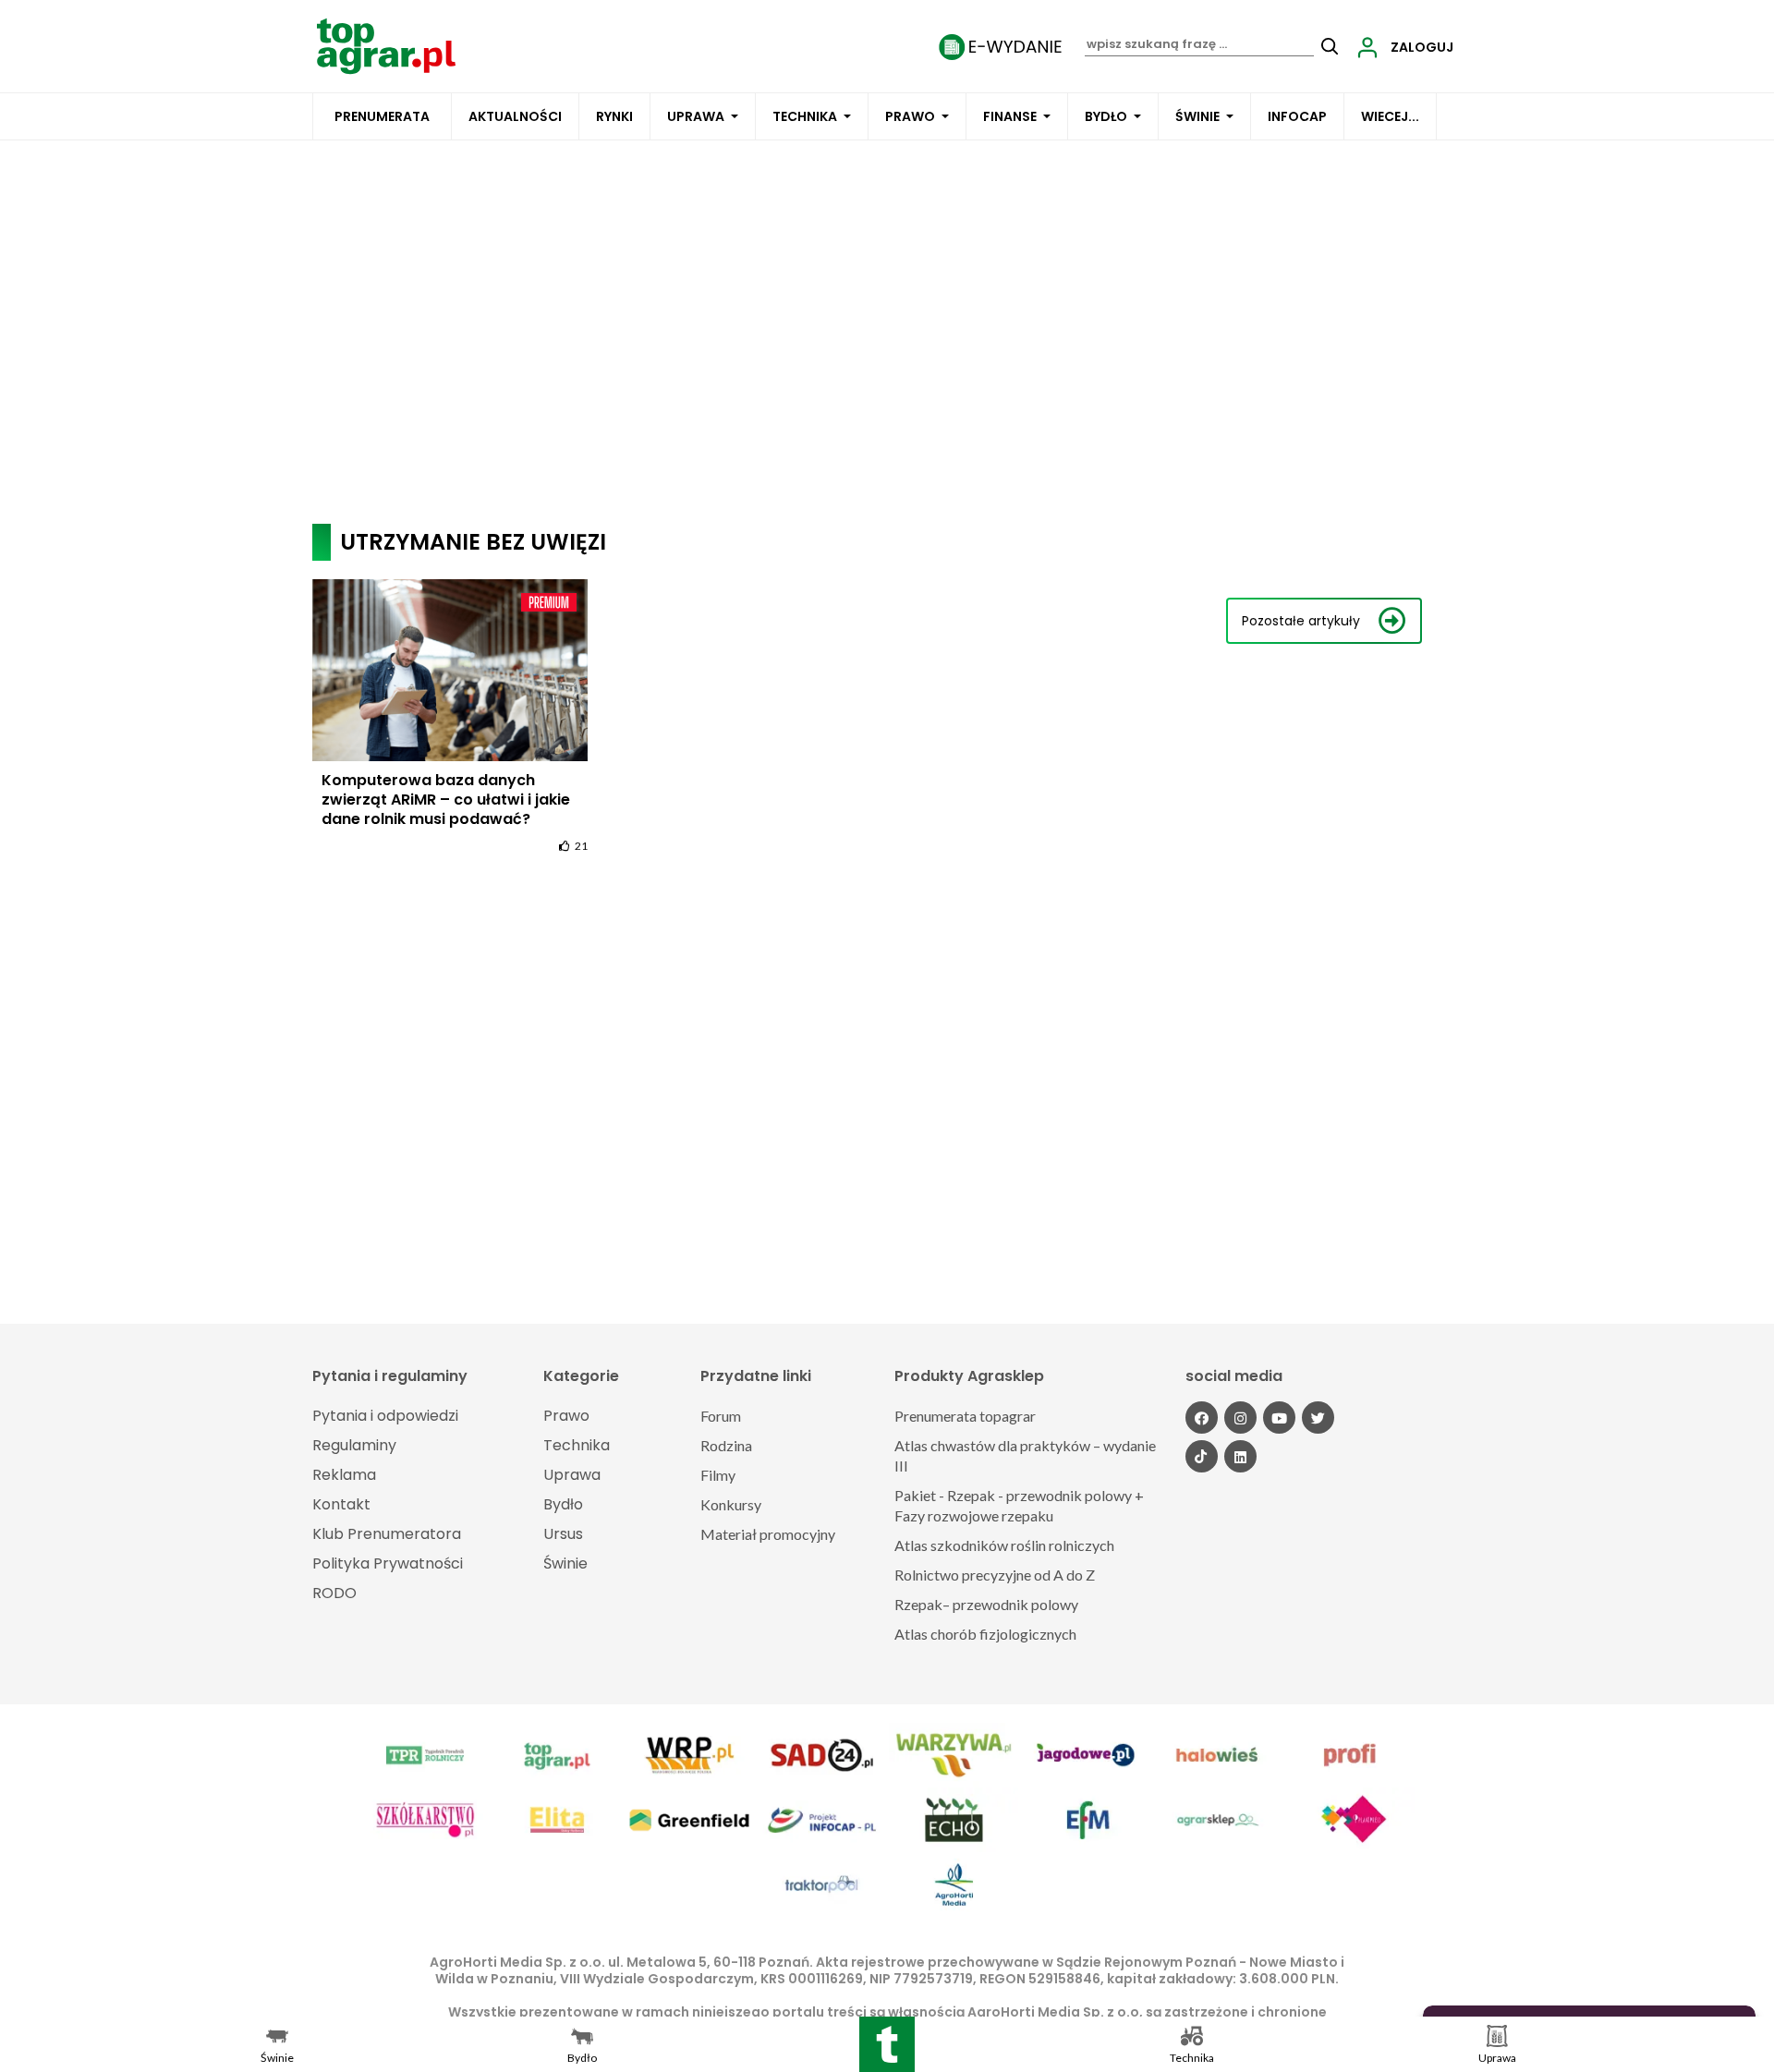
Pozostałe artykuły (1301, 621)
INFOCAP (1297, 116)
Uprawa (696, 116)
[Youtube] (1279, 1418)
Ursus (563, 1534)
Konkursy (731, 1504)
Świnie (1197, 116)
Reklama (344, 1475)
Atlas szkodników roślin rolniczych (1004, 1545)
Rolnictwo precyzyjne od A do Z (995, 1575)
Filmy (718, 1475)
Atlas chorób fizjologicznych (985, 1634)
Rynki (614, 116)
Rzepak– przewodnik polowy (986, 1604)
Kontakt (341, 1504)
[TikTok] (1202, 1456)
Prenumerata (382, 116)
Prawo (910, 116)
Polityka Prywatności (388, 1563)
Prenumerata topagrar (965, 1416)
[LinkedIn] (1240, 1456)
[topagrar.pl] (386, 45)
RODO (334, 1593)
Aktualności (515, 116)
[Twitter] (1318, 1418)
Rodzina (726, 1445)
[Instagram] (1240, 1418)
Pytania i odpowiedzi (385, 1416)
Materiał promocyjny (768, 1534)
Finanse (1010, 116)
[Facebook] (1202, 1418)
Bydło (1106, 116)
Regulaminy (354, 1445)
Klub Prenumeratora (387, 1534)
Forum (721, 1416)
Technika (805, 116)
